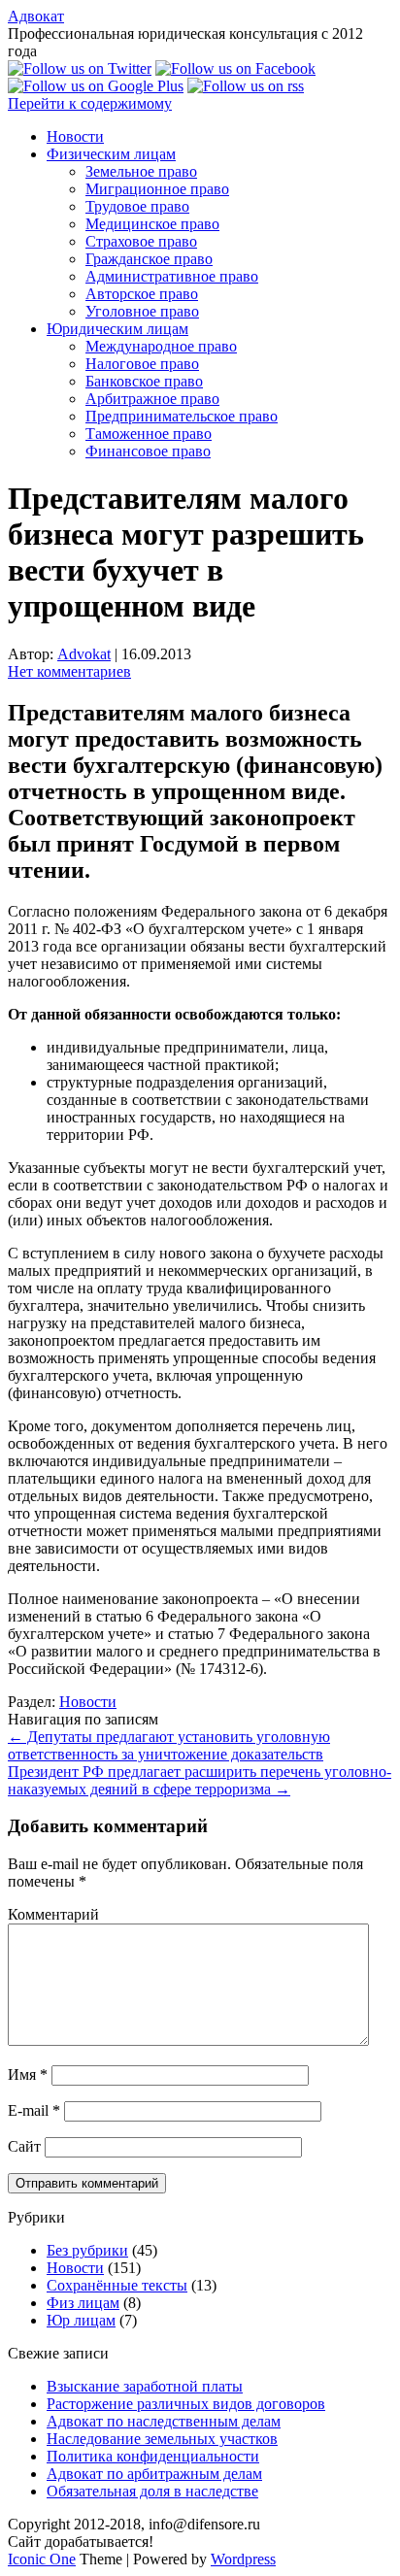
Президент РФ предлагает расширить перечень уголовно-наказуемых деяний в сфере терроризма (200, 1780)
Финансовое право (148, 451)
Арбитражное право (152, 399)
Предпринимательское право (182, 416)
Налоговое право (142, 364)
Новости (75, 136)
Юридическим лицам (117, 329)
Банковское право (144, 381)
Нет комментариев (69, 671)
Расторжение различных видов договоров (186, 2404)
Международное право (161, 346)
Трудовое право (137, 206)
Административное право (172, 276)
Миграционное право (157, 189)
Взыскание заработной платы (145, 2386)
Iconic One (42, 2559)
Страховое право (141, 241)
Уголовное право (142, 311)
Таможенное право (149, 434)
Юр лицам (81, 2320)
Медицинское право (152, 224)
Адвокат (36, 16)
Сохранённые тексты (117, 2285)
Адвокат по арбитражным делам (154, 2474)
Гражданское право (149, 259)
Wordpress (243, 2559)
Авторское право (142, 294)
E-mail (34, 2110)
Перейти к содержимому (90, 103)
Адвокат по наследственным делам (164, 2421)
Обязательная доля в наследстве (152, 2491)
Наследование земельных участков (162, 2439)
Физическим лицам (111, 154)
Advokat (84, 654)
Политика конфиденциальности (153, 2456)
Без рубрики (87, 2250)
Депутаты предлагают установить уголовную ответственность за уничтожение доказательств (169, 1745)
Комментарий (53, 1914)
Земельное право (141, 171)
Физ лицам (83, 2303)
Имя (28, 2074)
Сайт (24, 2146)
